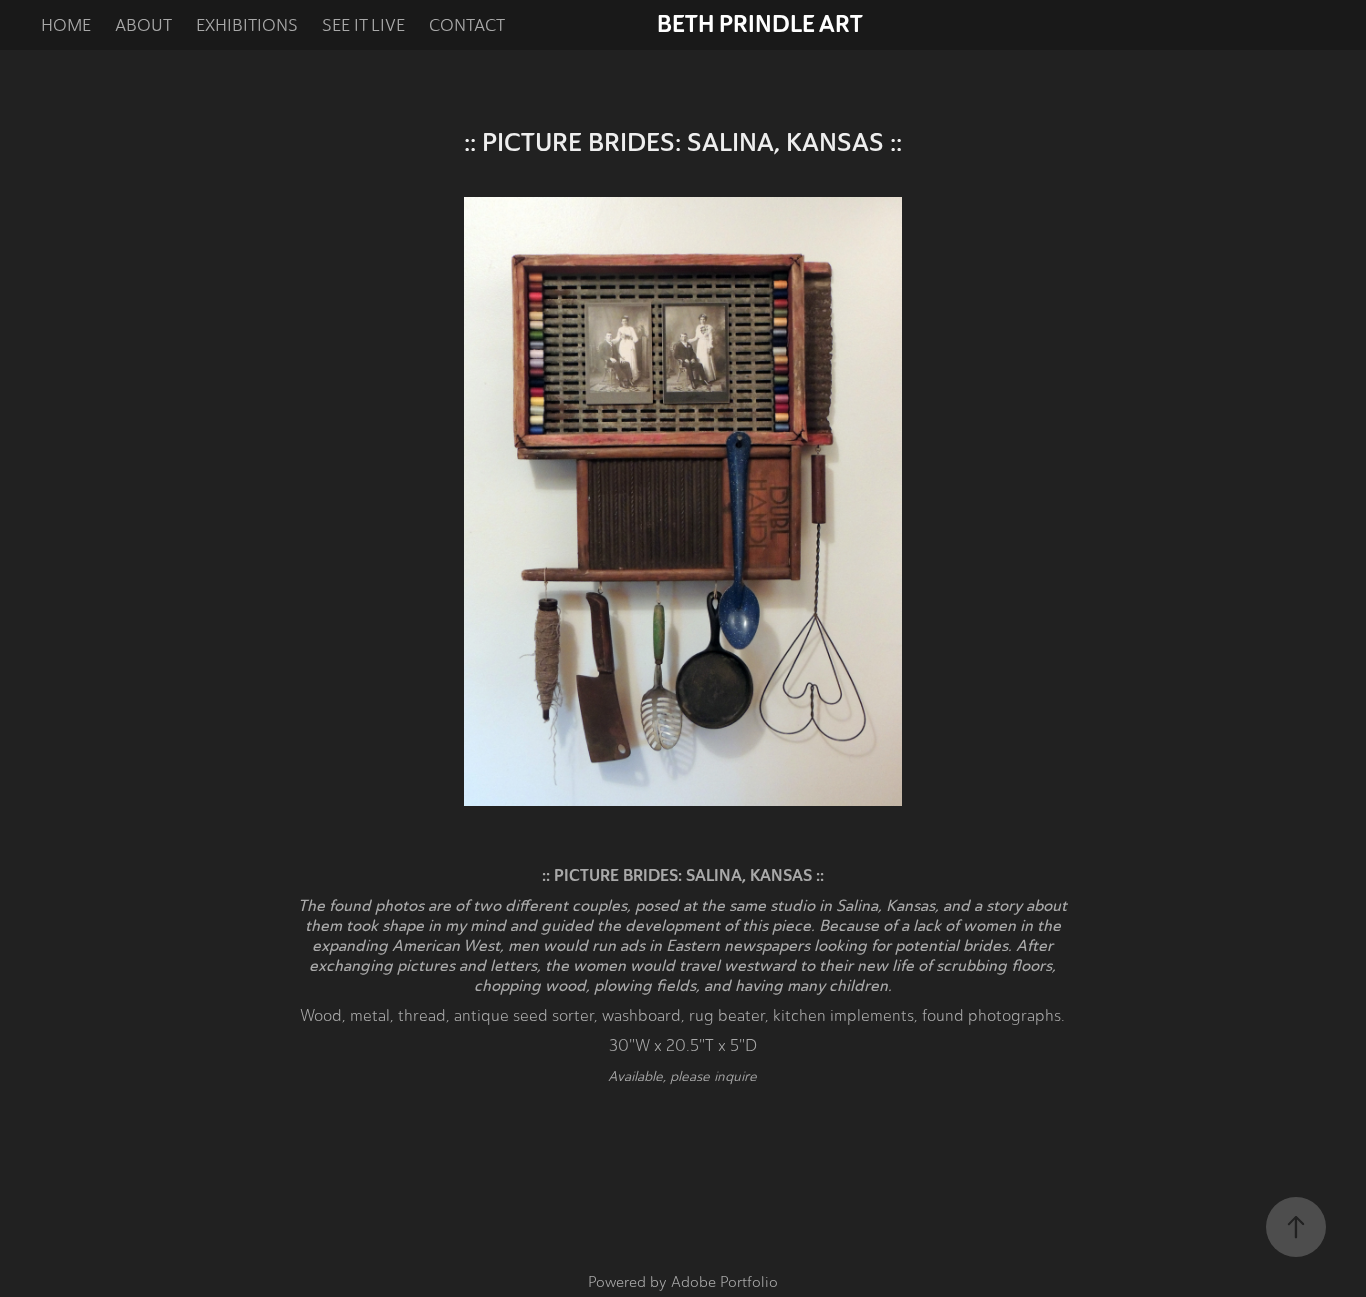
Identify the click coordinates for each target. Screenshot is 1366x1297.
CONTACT (467, 25)
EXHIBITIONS (247, 25)
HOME (66, 25)
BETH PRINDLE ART (760, 24)
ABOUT (143, 25)
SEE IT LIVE (363, 25)
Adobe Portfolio (724, 1282)
